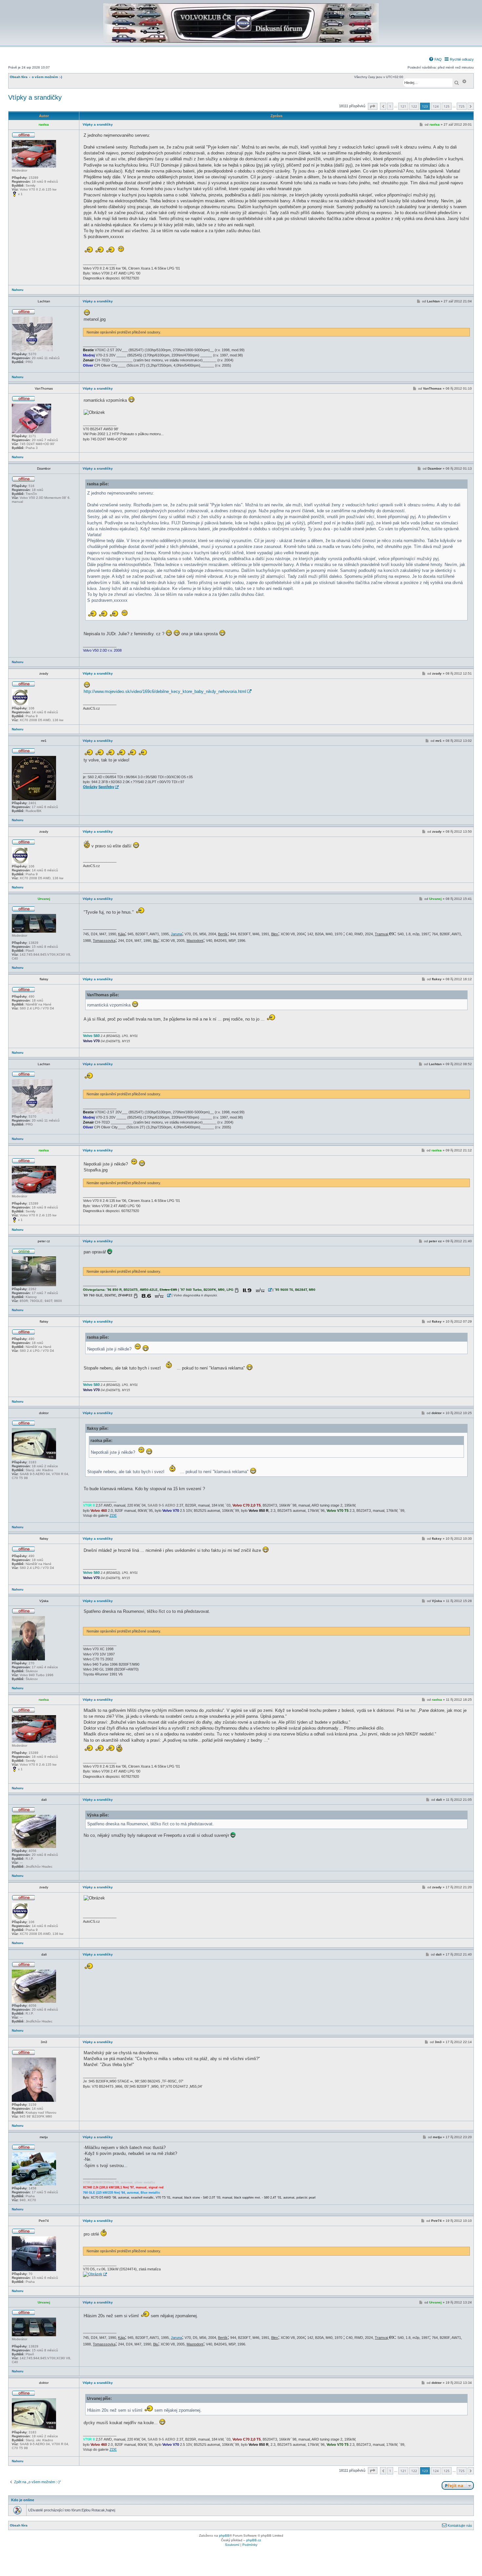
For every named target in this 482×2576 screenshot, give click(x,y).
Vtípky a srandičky (35, 97)
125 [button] (447, 106)
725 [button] (462, 106)
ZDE (113, 1515)
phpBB (224, 2535)
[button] (373, 106)
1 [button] (390, 106)
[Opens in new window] (253, 1290)
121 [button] (403, 106)
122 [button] (414, 106)
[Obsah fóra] (241, 41)
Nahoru (18, 290)
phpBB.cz (254, 2540)
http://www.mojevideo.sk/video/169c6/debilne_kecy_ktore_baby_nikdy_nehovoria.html (165, 691)
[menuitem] (435, 59)
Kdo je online (23, 2500)
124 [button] (436, 106)
